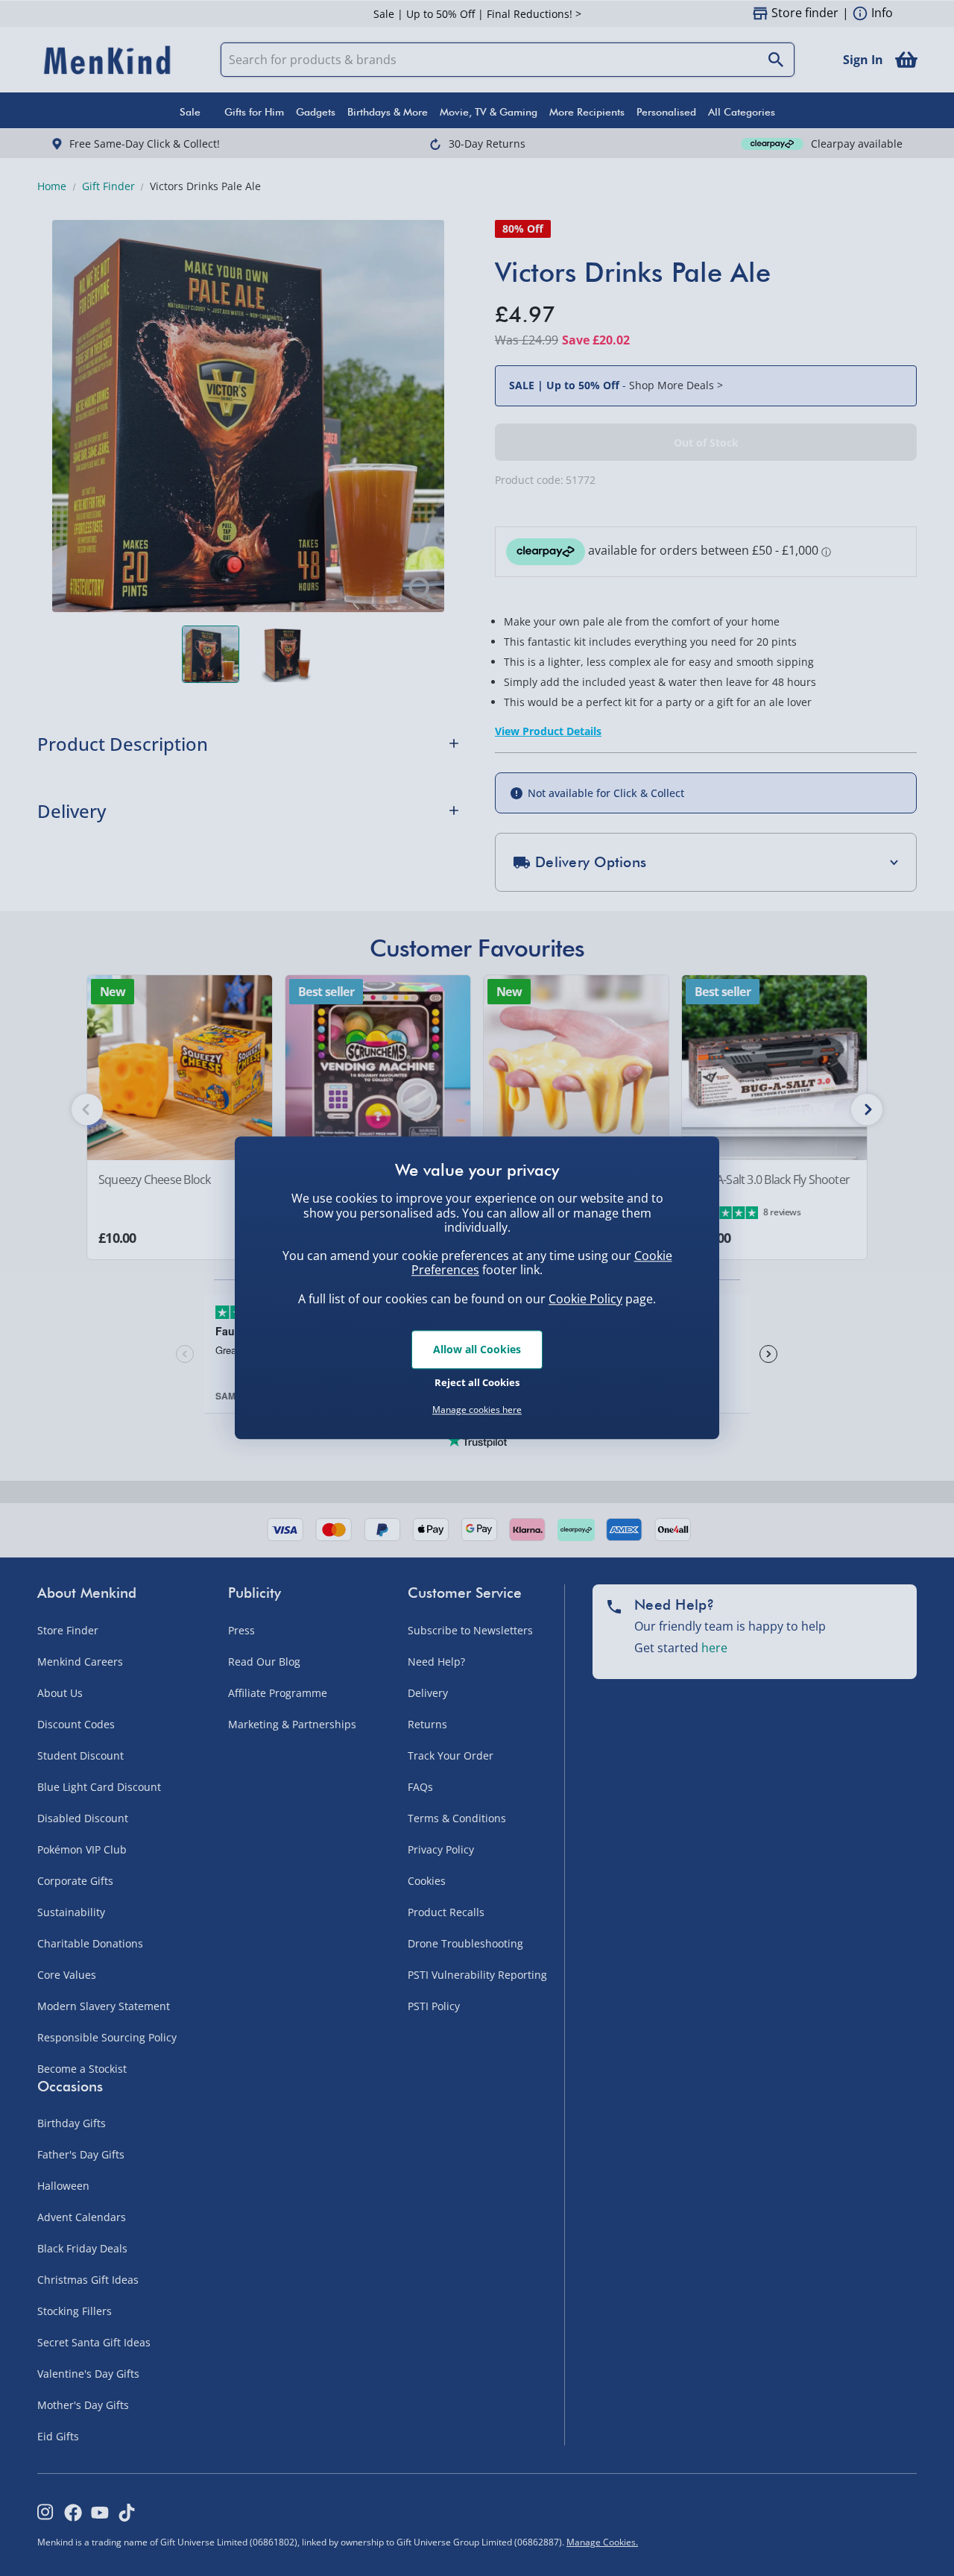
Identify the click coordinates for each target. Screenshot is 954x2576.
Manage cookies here (477, 1410)
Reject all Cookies (477, 1382)
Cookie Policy (585, 1299)
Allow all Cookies (477, 1349)
